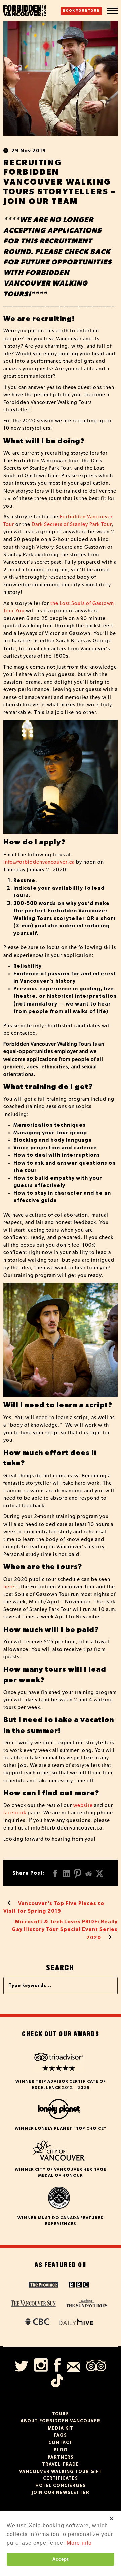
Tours (61, 2414)
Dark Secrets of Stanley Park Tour (72, 525)
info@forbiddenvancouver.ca (39, 862)
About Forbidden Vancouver (61, 2421)
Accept (61, 2559)
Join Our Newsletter (61, 2493)
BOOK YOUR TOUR (81, 11)
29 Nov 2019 (29, 151)
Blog (61, 2450)
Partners (61, 2457)
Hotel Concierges (61, 2486)
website (83, 1806)
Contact (61, 2443)
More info (79, 2543)
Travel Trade (61, 2464)
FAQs (61, 2436)
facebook (15, 1813)
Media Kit (61, 2429)
